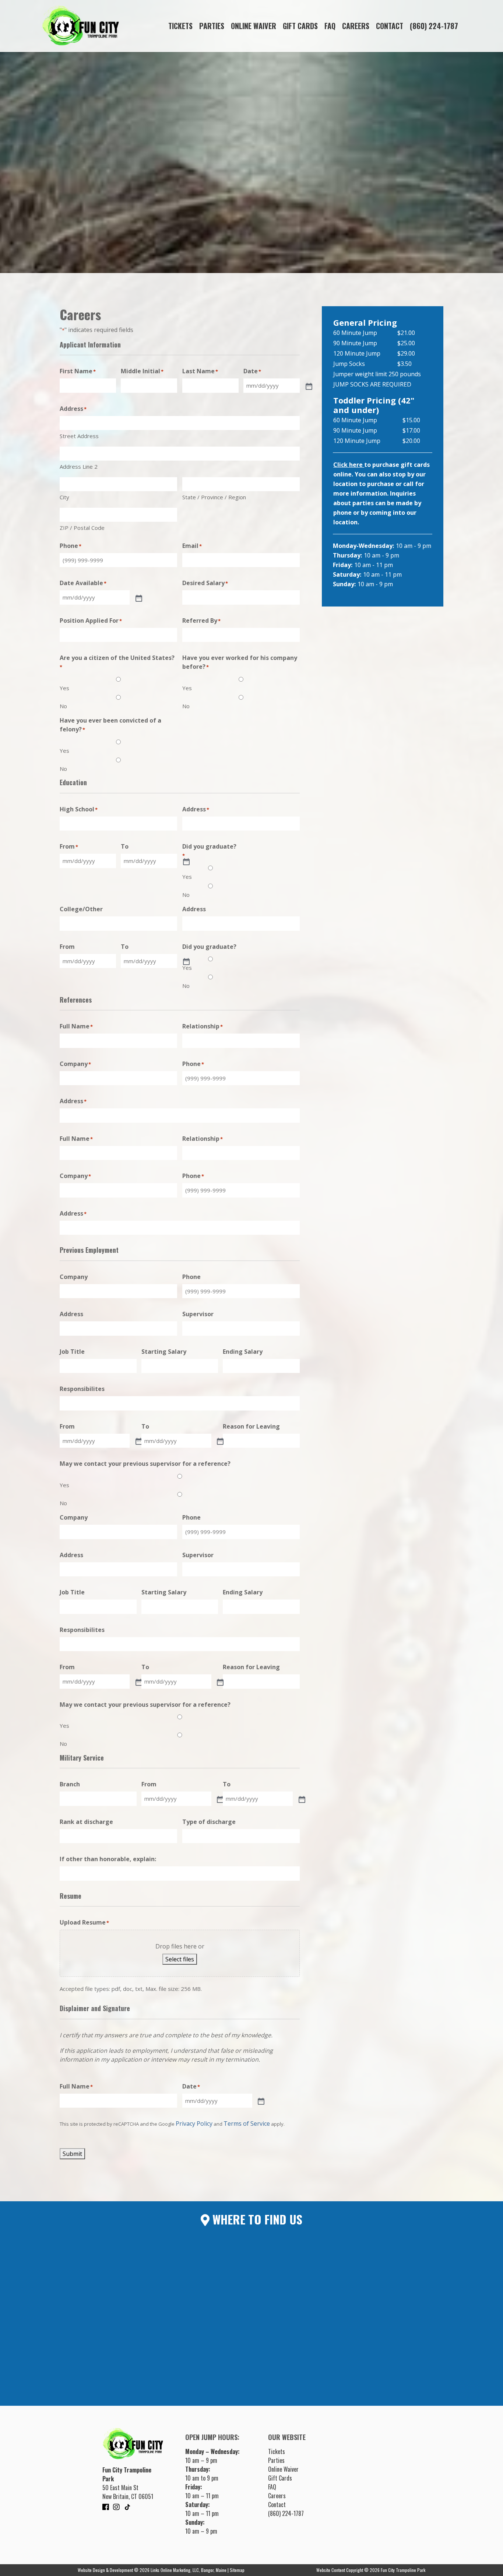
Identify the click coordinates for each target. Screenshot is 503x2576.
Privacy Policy (194, 2124)
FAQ (330, 26)
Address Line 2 (79, 466)
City (64, 497)
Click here (349, 465)
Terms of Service (247, 2124)
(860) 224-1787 (434, 26)
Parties (212, 26)
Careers (356, 26)
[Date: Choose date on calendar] (260, 2101)
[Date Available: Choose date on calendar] (138, 598)
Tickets (180, 26)
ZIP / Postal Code (82, 528)
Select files (180, 1959)
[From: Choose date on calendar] (138, 1441)
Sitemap (237, 2570)
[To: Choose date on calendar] (186, 861)
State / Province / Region (214, 497)
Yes (64, 688)
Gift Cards (300, 26)
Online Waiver (254, 26)
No (63, 706)
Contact (390, 26)
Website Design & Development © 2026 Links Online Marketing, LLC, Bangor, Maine (153, 2570)
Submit (72, 2154)
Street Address (79, 436)
